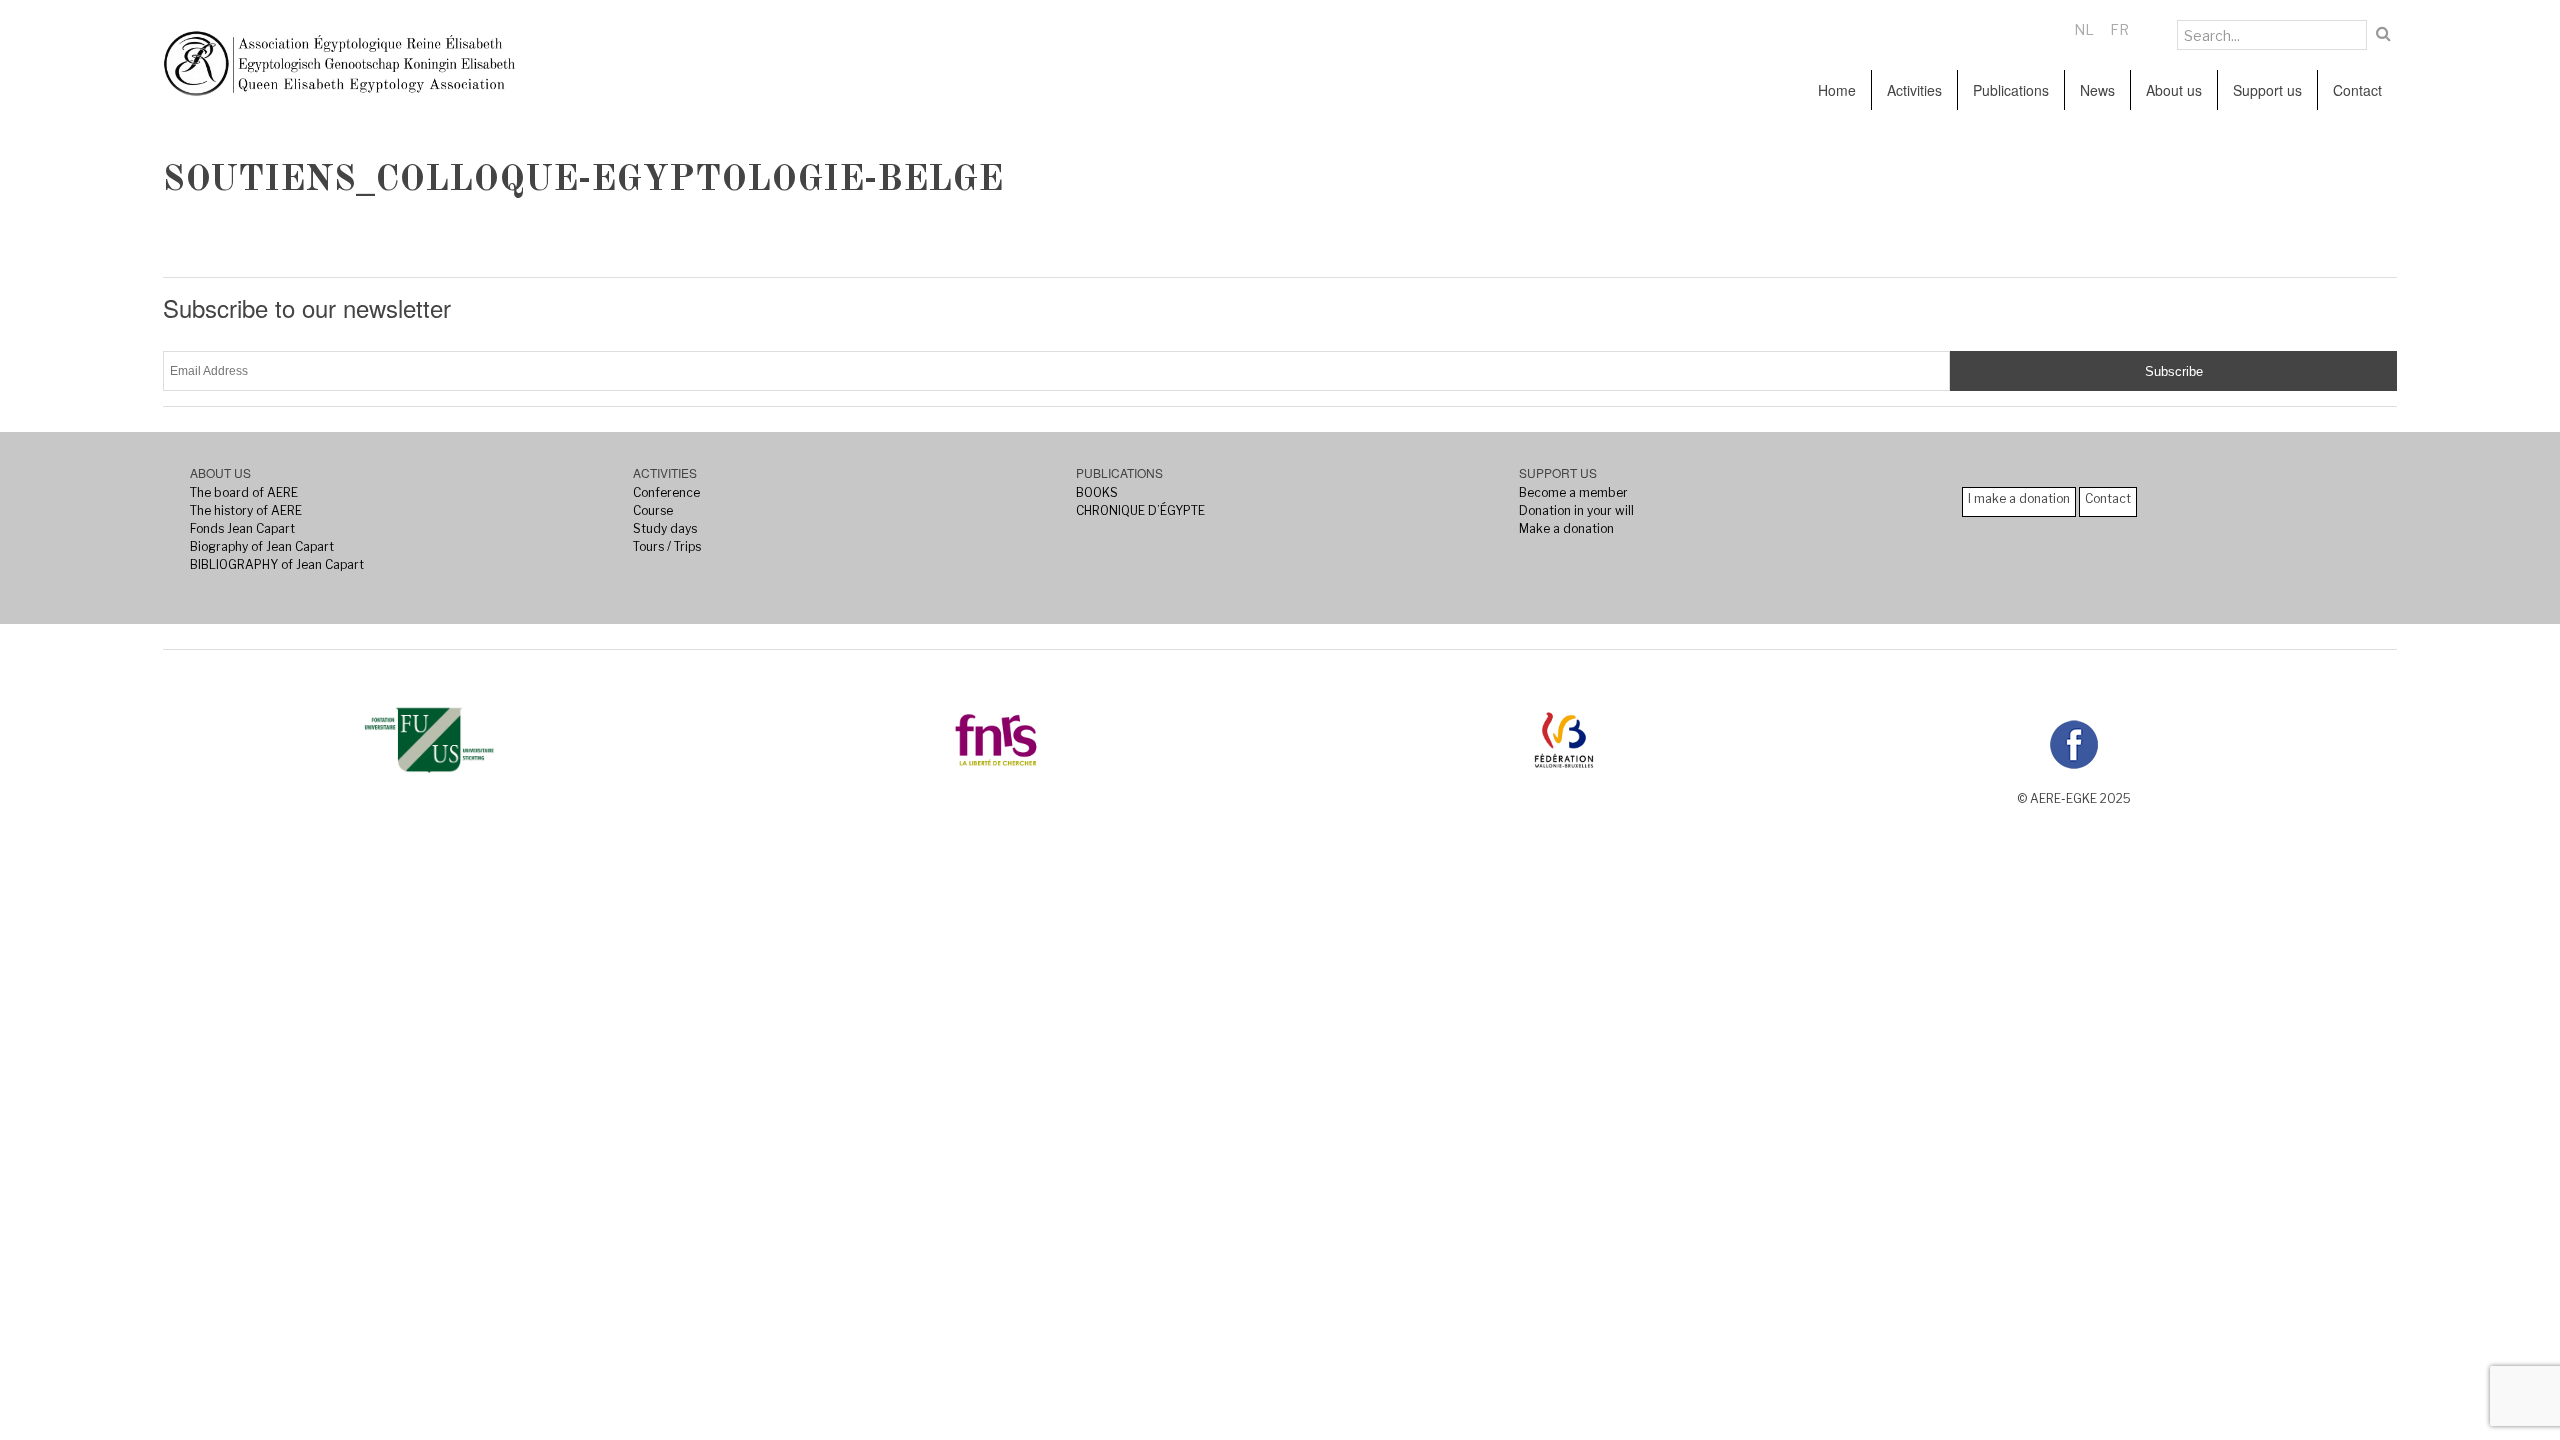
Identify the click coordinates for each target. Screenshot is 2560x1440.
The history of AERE (246, 510)
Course (653, 510)
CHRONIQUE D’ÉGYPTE (1140, 510)
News (2097, 90)
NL (2084, 29)
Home (1837, 90)
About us (2174, 90)
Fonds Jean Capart (242, 528)
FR (2119, 29)
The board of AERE (244, 492)
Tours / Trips (667, 546)
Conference (666, 492)
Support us (2267, 90)
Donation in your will (1576, 510)
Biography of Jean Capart (262, 546)
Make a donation (1566, 528)
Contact (2357, 90)
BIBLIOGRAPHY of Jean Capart (277, 564)
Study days (665, 528)
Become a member (1573, 492)
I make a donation (2019, 498)
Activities (1914, 90)
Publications (2011, 90)
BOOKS (1097, 492)
